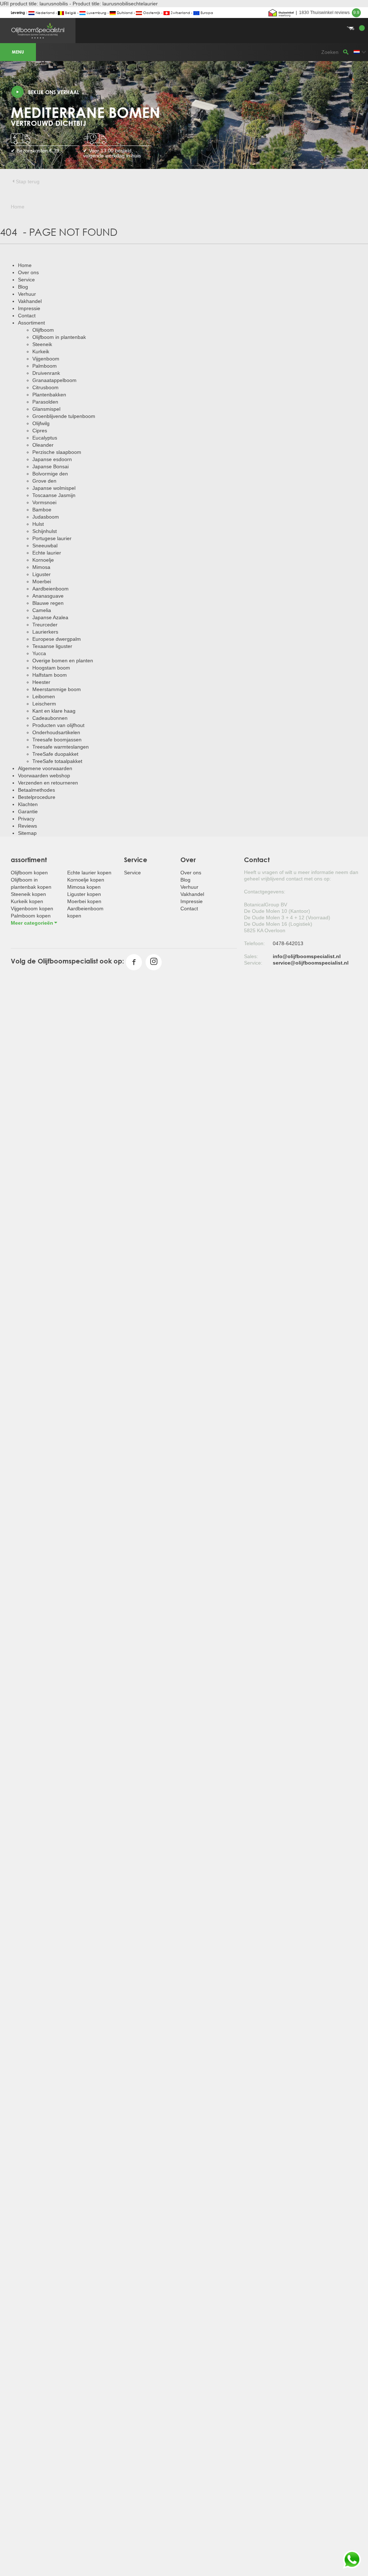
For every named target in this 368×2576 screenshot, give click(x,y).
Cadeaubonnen (50, 718)
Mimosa (41, 567)
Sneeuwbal (45, 546)
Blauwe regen (48, 603)
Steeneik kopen (28, 894)
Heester (41, 682)
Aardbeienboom (50, 589)
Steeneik (42, 344)
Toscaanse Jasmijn (54, 495)
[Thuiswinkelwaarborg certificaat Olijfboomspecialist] (281, 13)
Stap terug (28, 181)
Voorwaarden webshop (44, 776)
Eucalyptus (45, 438)
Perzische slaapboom (57, 452)
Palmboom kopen (31, 916)
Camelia (42, 610)
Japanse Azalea (50, 617)
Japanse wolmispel (54, 488)
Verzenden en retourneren (48, 783)
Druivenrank (46, 373)
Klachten (28, 804)
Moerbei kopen (84, 901)
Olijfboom (43, 330)
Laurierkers (45, 632)
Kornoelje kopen (86, 880)
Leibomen (44, 696)
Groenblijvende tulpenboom (64, 416)
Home (25, 265)
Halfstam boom (50, 675)
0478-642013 (288, 943)
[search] (346, 52)
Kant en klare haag (54, 711)
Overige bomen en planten (63, 661)
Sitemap (27, 833)
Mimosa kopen (84, 887)
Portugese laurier (52, 538)
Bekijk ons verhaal (54, 92)
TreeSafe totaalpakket (57, 761)
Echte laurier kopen (89, 873)
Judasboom (46, 517)
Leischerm (44, 704)
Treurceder (45, 625)
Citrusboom (45, 387)
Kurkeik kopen (27, 901)
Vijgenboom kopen (32, 908)
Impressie (29, 308)
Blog (23, 287)
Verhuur (27, 294)
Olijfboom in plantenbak (59, 337)
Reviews (27, 826)
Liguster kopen (84, 894)
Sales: (251, 956)
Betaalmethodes (36, 790)
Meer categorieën (32, 923)
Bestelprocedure (37, 797)
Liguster (42, 574)
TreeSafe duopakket (55, 754)
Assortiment (31, 323)
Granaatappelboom (54, 380)
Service (26, 280)
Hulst (38, 524)
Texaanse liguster (52, 646)
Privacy (26, 819)
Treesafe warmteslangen (61, 747)
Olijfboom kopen (29, 873)
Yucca (39, 653)
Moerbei (42, 581)
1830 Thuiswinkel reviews (329, 13)
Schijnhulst (45, 531)
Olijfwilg (41, 423)
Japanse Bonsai (50, 466)
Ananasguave (48, 596)
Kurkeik (41, 351)
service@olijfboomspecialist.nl (311, 963)
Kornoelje (43, 560)
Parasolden (45, 402)
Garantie (28, 811)
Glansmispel (46, 409)
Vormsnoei (44, 502)
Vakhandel (30, 301)
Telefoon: (254, 943)
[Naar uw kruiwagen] (184, 20)
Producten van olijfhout (58, 725)
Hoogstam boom (51, 668)
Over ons (28, 272)
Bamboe (42, 510)
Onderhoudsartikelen (56, 732)
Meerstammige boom (57, 689)
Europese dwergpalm (57, 639)
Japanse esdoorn (52, 459)
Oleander (43, 445)
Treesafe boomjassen (57, 740)
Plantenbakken (49, 395)
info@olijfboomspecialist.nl (307, 956)
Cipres (40, 431)
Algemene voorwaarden (45, 768)
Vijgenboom (46, 359)
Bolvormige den (50, 474)
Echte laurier (47, 553)
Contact (27, 316)
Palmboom (45, 366)
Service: (253, 963)
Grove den (44, 481)
